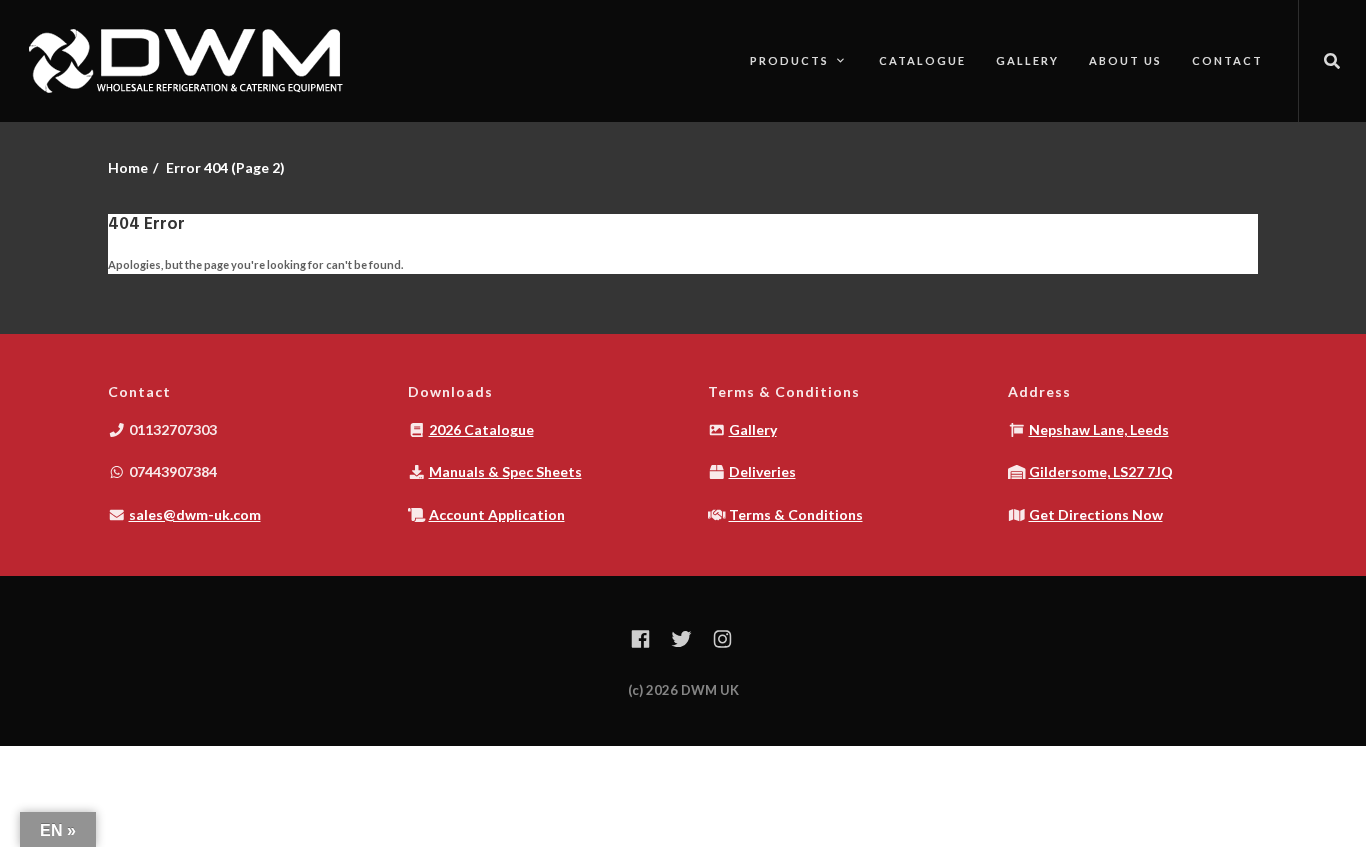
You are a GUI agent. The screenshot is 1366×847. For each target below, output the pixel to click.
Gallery (1027, 60)
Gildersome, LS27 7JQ (1101, 471)
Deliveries (762, 471)
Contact (1227, 60)
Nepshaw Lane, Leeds (1099, 429)
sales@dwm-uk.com (195, 514)
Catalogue (922, 60)
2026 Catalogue (481, 429)
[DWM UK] (190, 61)
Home (128, 167)
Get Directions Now (1096, 514)
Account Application (497, 514)
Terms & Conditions (796, 514)
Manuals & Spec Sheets (505, 471)
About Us (1125, 60)
